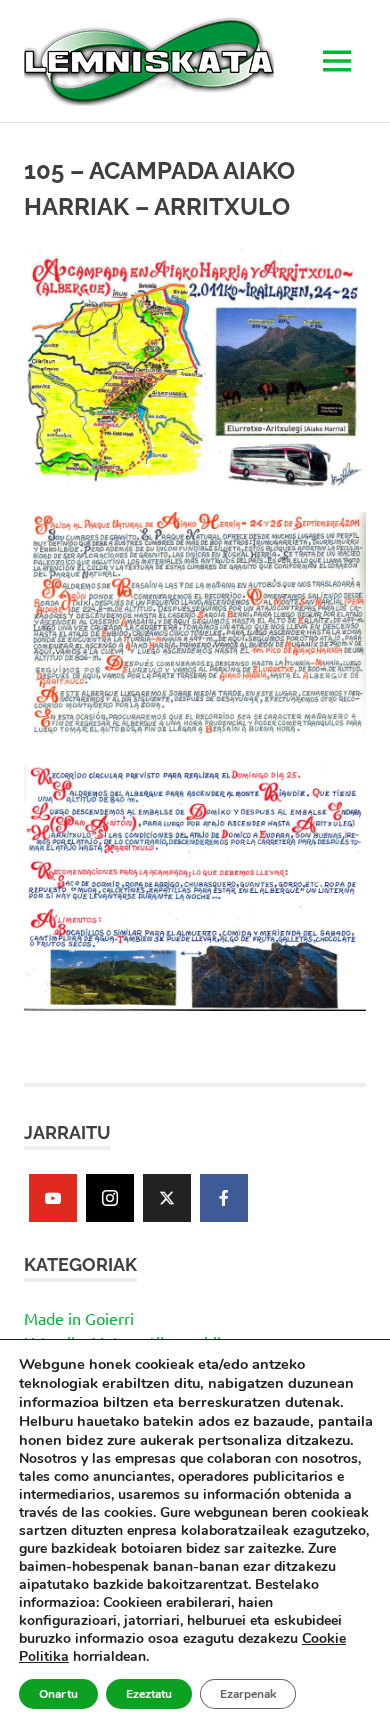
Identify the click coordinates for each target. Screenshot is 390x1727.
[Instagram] (110, 1198)
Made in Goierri (79, 1318)
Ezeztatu (149, 1694)
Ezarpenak (248, 1694)
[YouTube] (53, 1198)
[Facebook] (224, 1198)
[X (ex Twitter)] (167, 1198)
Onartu (58, 1694)
